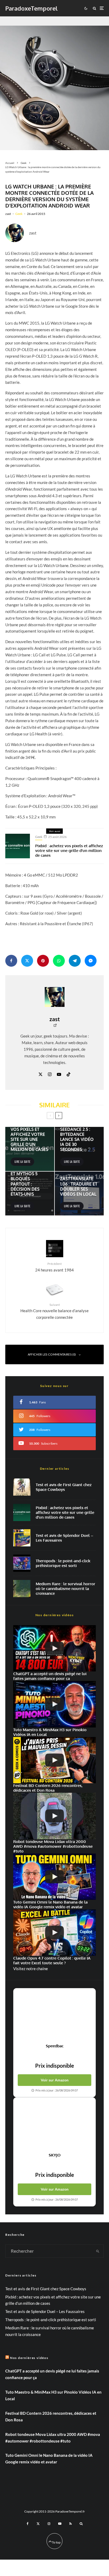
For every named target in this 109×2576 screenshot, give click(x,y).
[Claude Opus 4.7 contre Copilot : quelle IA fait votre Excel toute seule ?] (54, 1933)
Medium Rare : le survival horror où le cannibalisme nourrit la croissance (65, 1589)
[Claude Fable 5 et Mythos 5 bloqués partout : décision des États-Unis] (30, 1194)
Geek (19, 214)
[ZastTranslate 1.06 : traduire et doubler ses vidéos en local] (79, 1194)
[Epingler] (43, 961)
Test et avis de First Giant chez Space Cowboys (64, 1487)
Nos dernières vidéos (29, 2358)
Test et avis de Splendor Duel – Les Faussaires (64, 1538)
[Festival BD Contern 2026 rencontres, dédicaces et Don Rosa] (54, 1760)
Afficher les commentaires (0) (52, 1354)
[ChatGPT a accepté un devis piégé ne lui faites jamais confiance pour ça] (54, 1648)
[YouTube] (60, 2524)
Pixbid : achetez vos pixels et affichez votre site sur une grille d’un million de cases (69, 851)
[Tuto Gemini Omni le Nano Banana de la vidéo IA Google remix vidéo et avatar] (54, 1877)
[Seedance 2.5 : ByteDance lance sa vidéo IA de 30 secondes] (79, 1149)
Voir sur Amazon (55, 2080)
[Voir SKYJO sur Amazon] (54, 2125)
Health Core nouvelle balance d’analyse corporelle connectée (54, 1311)
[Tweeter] (27, 961)
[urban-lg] (54, 83)
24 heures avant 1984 (54, 1267)
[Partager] (11, 961)
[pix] (22, 1512)
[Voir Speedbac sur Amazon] (54, 2016)
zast (8, 214)
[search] (98, 2251)
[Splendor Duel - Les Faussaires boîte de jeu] (22, 1538)
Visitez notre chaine (31, 1969)
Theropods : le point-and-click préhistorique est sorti (63, 1563)
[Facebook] (28, 2524)
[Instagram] (49, 2524)
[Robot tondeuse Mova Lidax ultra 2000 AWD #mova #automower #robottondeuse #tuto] (54, 1816)
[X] (38, 2524)
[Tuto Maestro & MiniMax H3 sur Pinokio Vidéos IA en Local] (54, 1704)
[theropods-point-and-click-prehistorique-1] (22, 1563)
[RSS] (71, 2524)
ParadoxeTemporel (31, 8)
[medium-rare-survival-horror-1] (22, 1589)
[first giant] (22, 1487)
